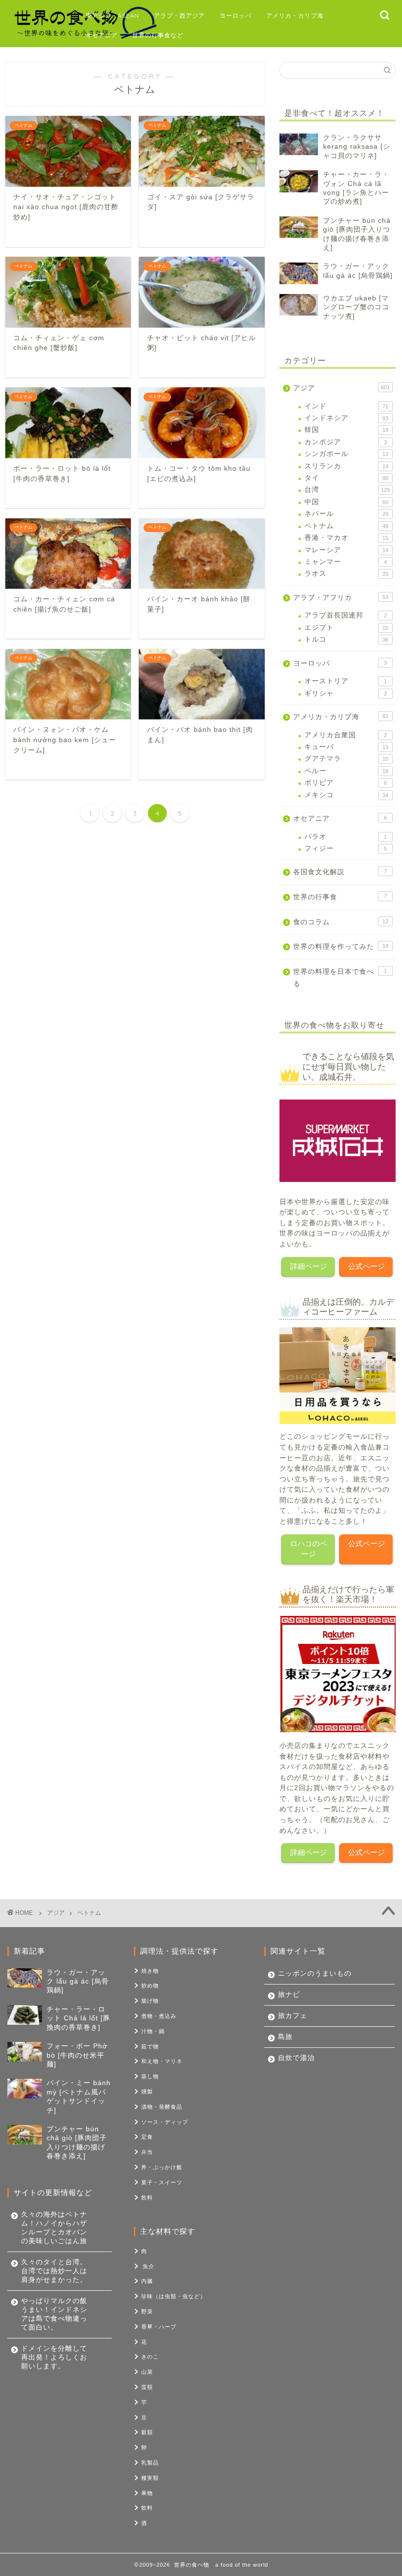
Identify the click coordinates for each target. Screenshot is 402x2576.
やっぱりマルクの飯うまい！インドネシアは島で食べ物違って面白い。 (54, 2314)
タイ (346, 478)
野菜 (147, 2311)
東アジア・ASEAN (113, 15)
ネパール (346, 514)
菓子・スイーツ (162, 2182)
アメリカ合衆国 (346, 735)
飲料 (147, 2198)
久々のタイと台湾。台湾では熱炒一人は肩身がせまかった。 (54, 2271)
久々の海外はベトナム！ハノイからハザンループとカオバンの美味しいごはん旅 (54, 2228)
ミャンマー (346, 562)
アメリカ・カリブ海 (295, 15)
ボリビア (346, 783)
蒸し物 (150, 2076)
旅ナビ (289, 1995)
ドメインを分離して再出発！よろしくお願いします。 (54, 2357)
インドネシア (346, 418)
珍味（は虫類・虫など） (174, 2296)
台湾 (347, 490)
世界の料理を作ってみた (341, 947)
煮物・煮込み (159, 2016)
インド (346, 406)
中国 (346, 502)
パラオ (346, 837)
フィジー (346, 848)
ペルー (346, 771)
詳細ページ (309, 1266)
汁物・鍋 (153, 2031)
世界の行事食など (158, 35)
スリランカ (346, 466)
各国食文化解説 (340, 872)
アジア (341, 388)
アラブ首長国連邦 (346, 615)
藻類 (147, 2387)
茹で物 (150, 2046)
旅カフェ (293, 2016)
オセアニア (102, 35)
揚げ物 (150, 2001)
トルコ (346, 639)
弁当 (147, 2152)
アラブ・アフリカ (341, 598)
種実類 (150, 2478)
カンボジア (346, 442)
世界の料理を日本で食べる (340, 978)
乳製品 (150, 2463)
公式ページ (366, 1266)
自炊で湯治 (296, 2058)
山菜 (147, 2372)
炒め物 (150, 1986)
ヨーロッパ (236, 15)
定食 (147, 2137)
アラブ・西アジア (179, 15)
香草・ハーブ (159, 2327)
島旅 (285, 2037)
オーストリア (346, 681)
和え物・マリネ (162, 2061)
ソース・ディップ (165, 2122)
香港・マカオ (346, 538)
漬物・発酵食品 (162, 2107)
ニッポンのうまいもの (315, 1973)
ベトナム (346, 526)
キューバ (346, 747)
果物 (147, 2493)
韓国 (346, 430)
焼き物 (150, 1971)
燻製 (147, 2092)
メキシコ (346, 795)
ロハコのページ (309, 1549)
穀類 (147, 2432)
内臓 (147, 2281)
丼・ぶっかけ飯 (162, 2167)
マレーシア (346, 550)
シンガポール (346, 454)
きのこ (150, 2357)
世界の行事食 (340, 897)
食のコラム (341, 922)
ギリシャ (346, 693)
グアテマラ (346, 759)
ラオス (346, 574)
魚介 (149, 2266)
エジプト (346, 628)
